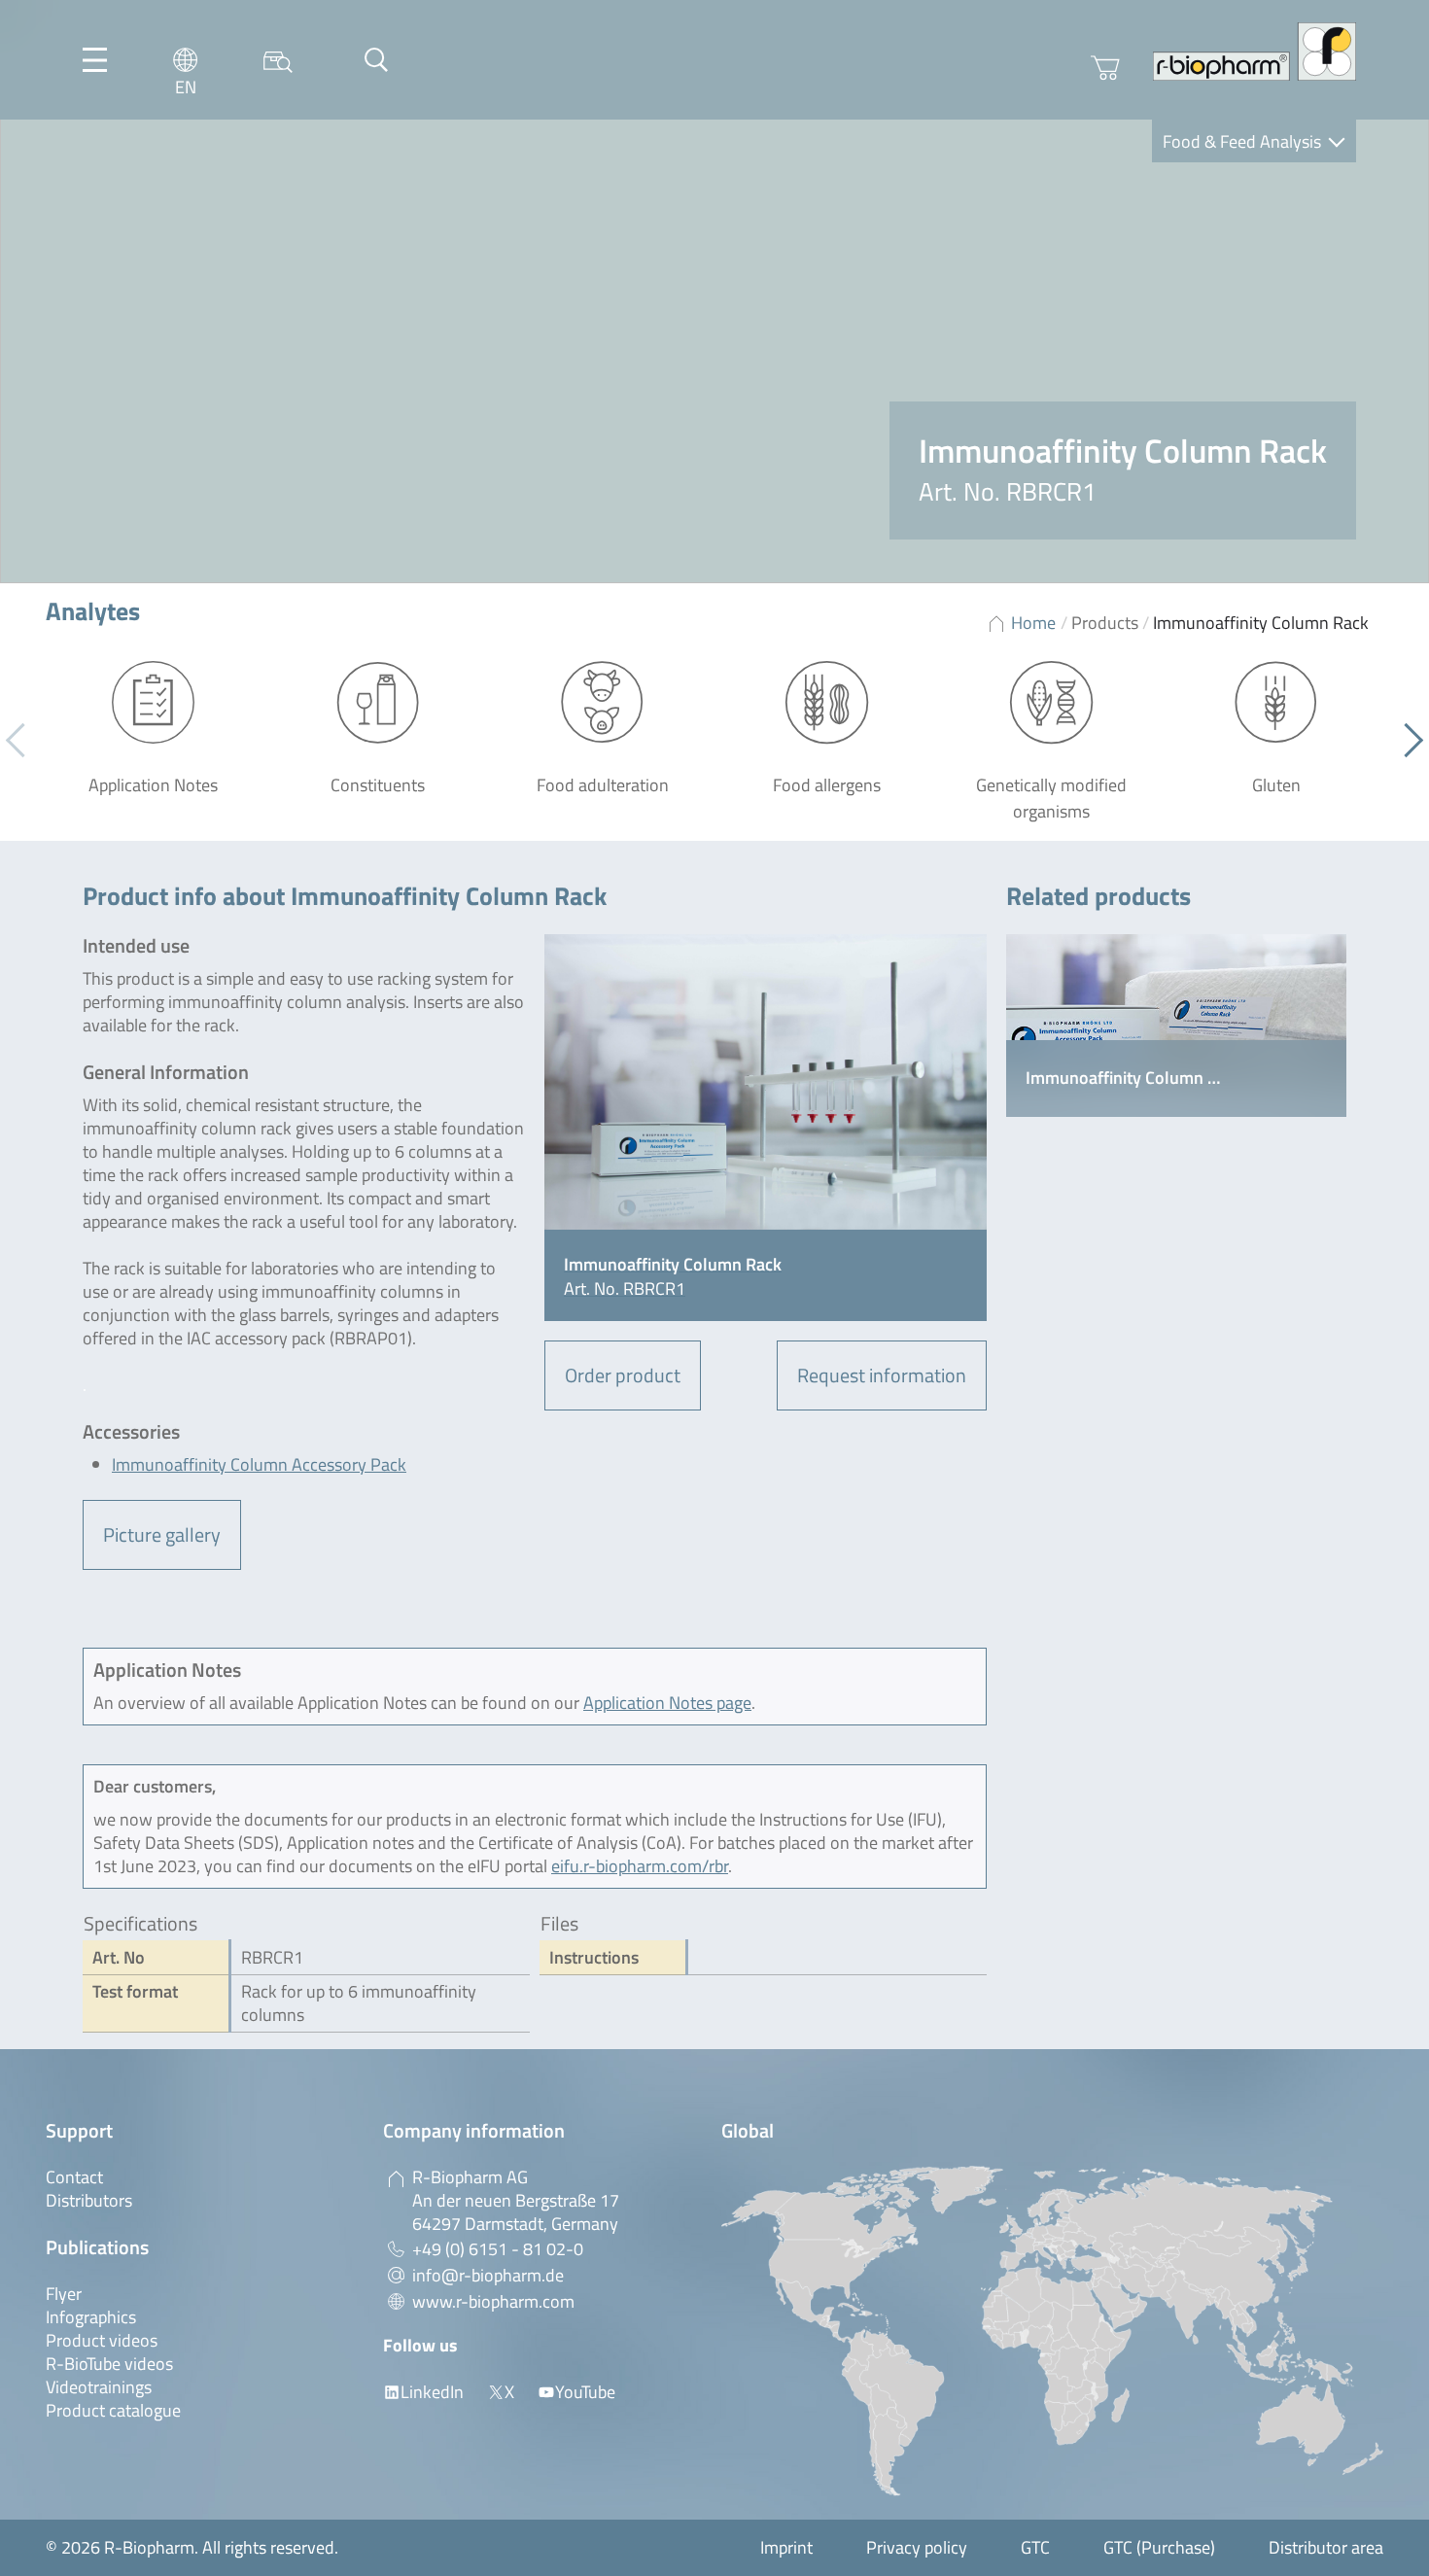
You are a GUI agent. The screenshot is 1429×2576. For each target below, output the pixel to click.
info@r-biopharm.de (488, 2275)
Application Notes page (667, 1703)
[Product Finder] (278, 60)
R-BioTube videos (109, 2364)
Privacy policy (917, 2547)
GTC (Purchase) (1159, 2547)
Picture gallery (162, 1534)
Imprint (786, 2547)
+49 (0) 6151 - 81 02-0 (498, 2249)
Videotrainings (99, 2387)
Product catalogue (113, 2410)
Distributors (89, 2200)
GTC (1035, 2547)
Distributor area (1326, 2547)
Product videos (102, 2340)
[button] (1406, 741)
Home (1033, 623)
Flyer (64, 2294)
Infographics (91, 2317)
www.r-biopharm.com (493, 2301)
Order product (623, 1375)
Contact (74, 2177)
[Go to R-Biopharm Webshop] (1105, 68)
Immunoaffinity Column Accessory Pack (259, 1464)
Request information (882, 1375)
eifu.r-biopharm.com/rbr (640, 1866)
